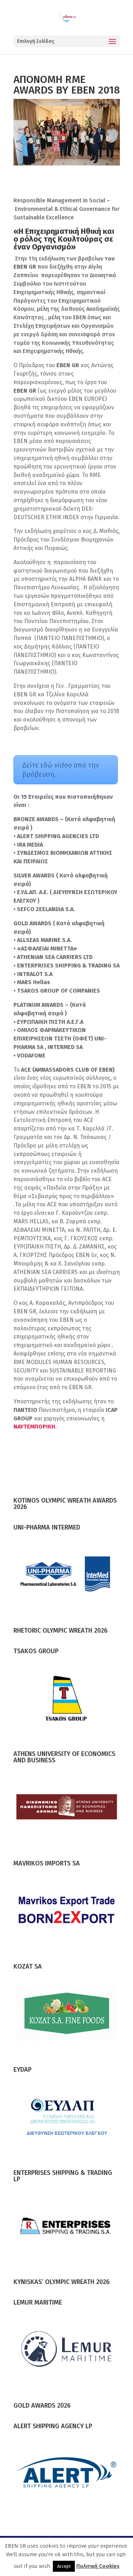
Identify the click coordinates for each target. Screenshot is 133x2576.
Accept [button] (64, 2566)
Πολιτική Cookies (98, 2566)
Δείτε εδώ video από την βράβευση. (61, 770)
